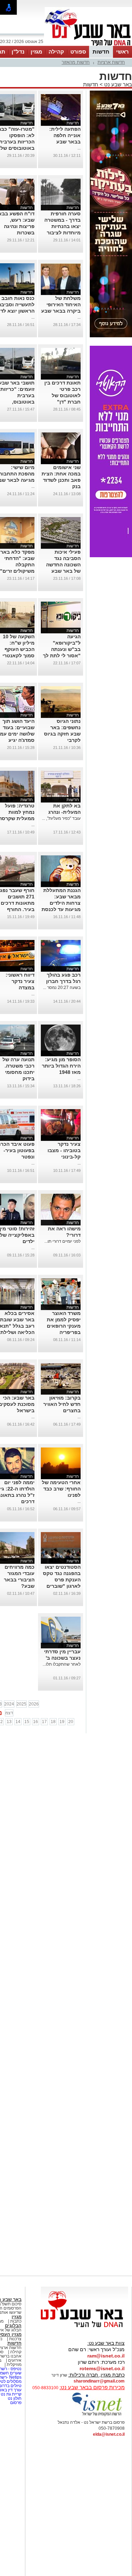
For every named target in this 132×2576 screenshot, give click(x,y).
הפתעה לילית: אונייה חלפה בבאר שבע (65, 135)
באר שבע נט (117, 84)
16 (36, 1722)
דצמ (9, 1713)
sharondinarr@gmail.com (99, 2381)
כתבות (16, 2321)
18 (53, 1722)
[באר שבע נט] (84, 2328)
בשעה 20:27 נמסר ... (62, 988)
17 (44, 1722)
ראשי (122, 52)
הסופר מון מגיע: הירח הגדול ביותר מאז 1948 (61, 1066)
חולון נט (14, 2398)
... (79, 148)
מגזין (36, 52)
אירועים (15, 2360)
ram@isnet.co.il (106, 2356)
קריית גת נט (11, 2394)
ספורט (78, 52)
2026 (34, 1704)
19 (62, 1722)
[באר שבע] (88, 45)
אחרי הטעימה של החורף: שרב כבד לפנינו (61, 1489)
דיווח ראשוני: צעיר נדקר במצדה (20, 981)
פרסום (15, 2403)
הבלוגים (13, 2326)
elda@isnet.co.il (109, 2434)
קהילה (56, 52)
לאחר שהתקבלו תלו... (62, 1664)
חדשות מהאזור (76, 62)
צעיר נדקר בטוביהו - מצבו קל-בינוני (64, 1150)
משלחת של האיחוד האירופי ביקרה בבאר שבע (61, 305)
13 (9, 1722)
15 (27, 1722)
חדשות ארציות (111, 62)
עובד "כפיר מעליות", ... (61, 818)
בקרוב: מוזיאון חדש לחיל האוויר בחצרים (62, 1404)
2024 (9, 1704)
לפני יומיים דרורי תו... (62, 1241)
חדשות (101, 52)
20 (71, 1722)
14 (18, 1722)
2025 (21, 1704)
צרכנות (15, 2339)
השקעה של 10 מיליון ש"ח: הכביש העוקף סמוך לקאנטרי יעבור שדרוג (18, 649)
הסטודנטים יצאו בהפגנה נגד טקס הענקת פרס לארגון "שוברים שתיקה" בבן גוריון (61, 1580)
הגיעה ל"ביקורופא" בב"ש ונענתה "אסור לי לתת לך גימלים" (62, 649)
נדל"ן (18, 52)
